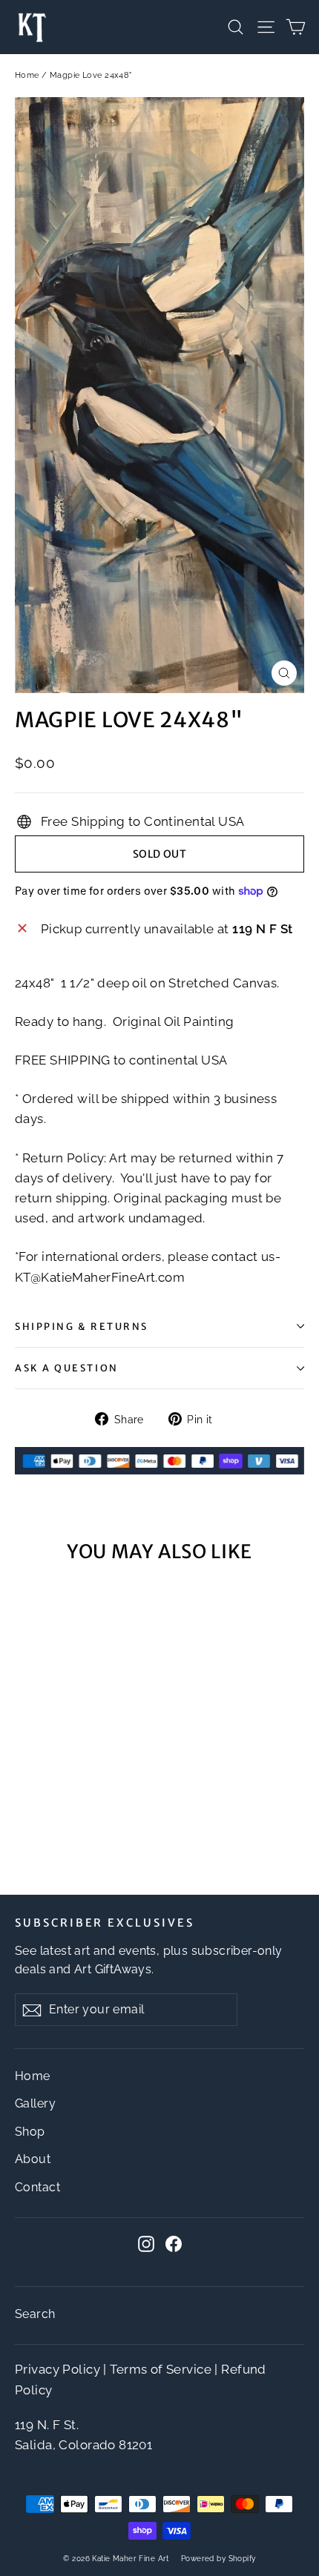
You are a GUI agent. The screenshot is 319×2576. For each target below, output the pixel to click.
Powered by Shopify (218, 2559)
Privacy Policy (57, 2369)
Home (27, 75)
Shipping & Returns (82, 1326)
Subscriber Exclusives (105, 1923)
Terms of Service (161, 2369)
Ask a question (67, 1368)
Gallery (35, 2103)
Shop (30, 2132)
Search (35, 2314)
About (33, 2159)
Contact (37, 2187)
